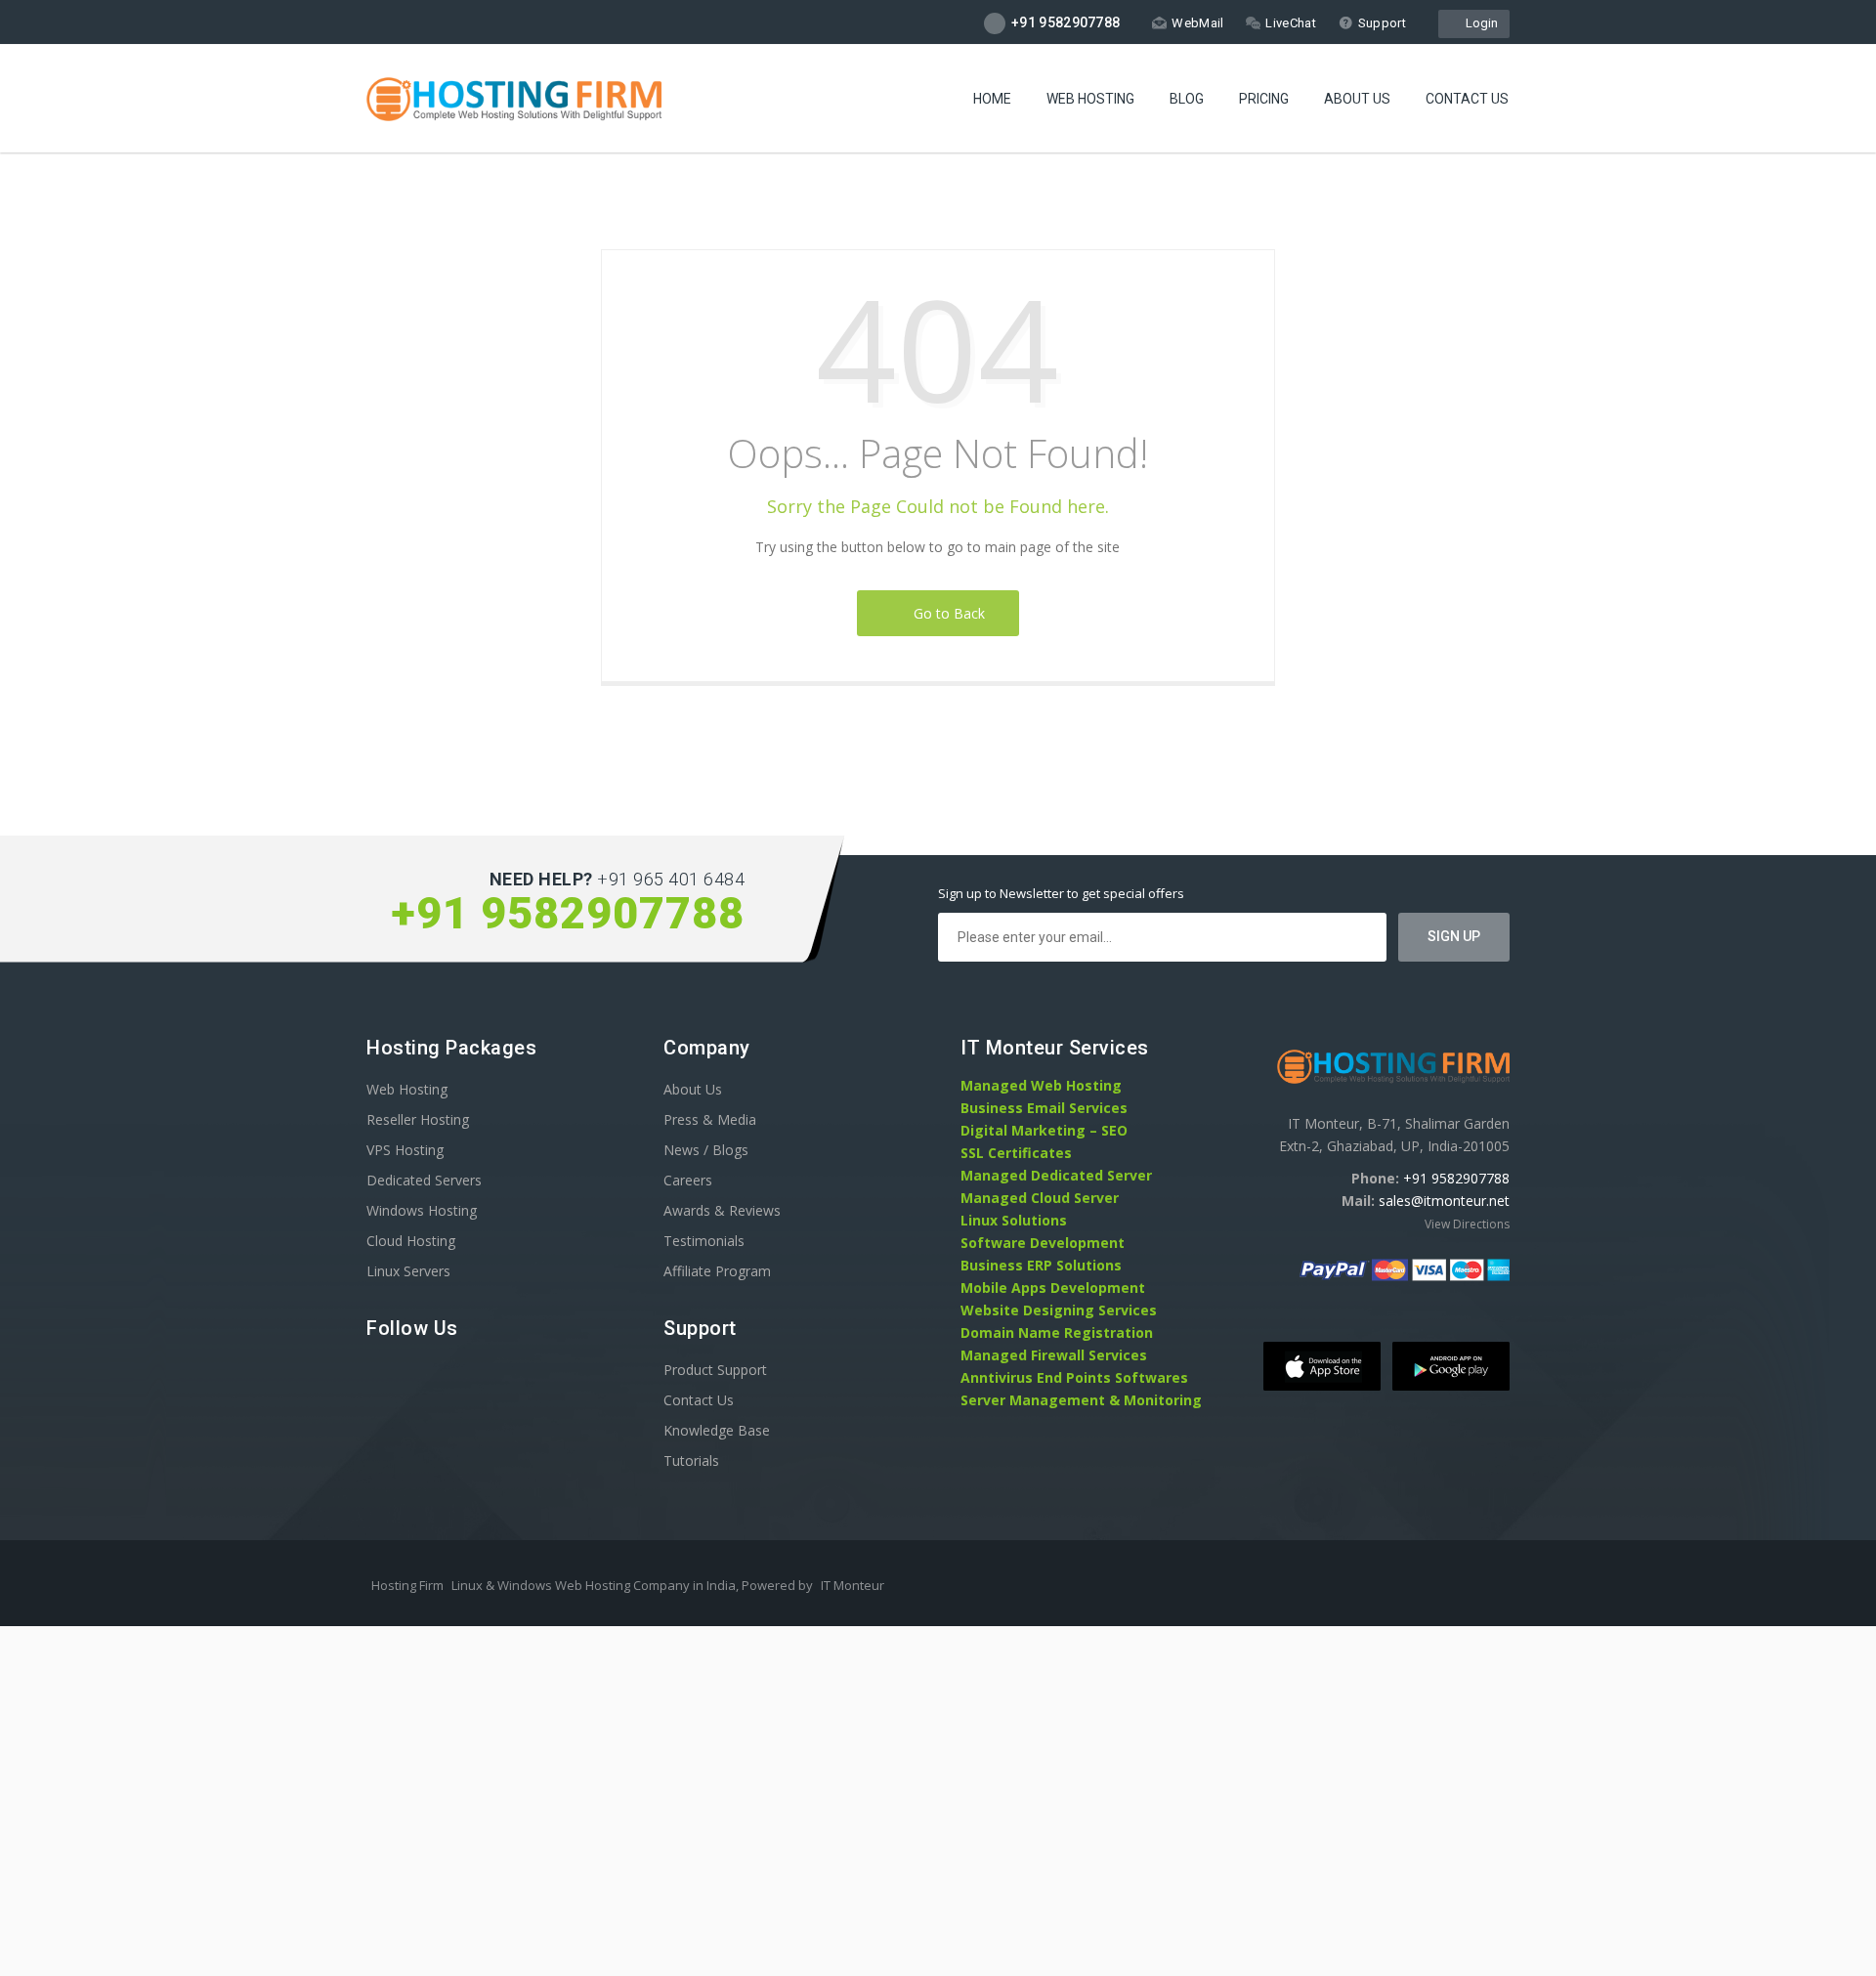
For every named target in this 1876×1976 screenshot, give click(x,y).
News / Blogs (706, 1150)
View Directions (1467, 1224)
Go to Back (945, 613)
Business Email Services (1044, 1108)
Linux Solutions (1014, 1220)
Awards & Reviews (722, 1210)
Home (992, 99)
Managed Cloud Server (1040, 1198)
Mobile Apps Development (1053, 1288)
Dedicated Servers (424, 1180)
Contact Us (1467, 99)
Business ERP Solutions (1041, 1265)
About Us (1357, 99)
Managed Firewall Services (1054, 1355)
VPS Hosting (405, 1150)
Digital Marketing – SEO (1044, 1130)
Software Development (1043, 1243)
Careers (688, 1180)
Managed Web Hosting (1041, 1085)
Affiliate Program (717, 1271)
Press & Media (710, 1119)
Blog (1187, 99)
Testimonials (704, 1241)
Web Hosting (1090, 99)
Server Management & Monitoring (1081, 1400)
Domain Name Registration (1057, 1332)
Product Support (715, 1370)
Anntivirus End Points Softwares (1074, 1377)
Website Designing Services (1059, 1310)
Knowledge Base (717, 1430)
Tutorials (691, 1461)
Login (1479, 23)
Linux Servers (408, 1271)
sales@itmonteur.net (1444, 1201)
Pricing (1264, 99)
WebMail (1197, 23)
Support (1382, 23)
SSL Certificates (1016, 1153)
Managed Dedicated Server (1056, 1175)
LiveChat (1290, 23)
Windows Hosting (422, 1210)
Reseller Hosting (418, 1119)
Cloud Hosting (411, 1241)
